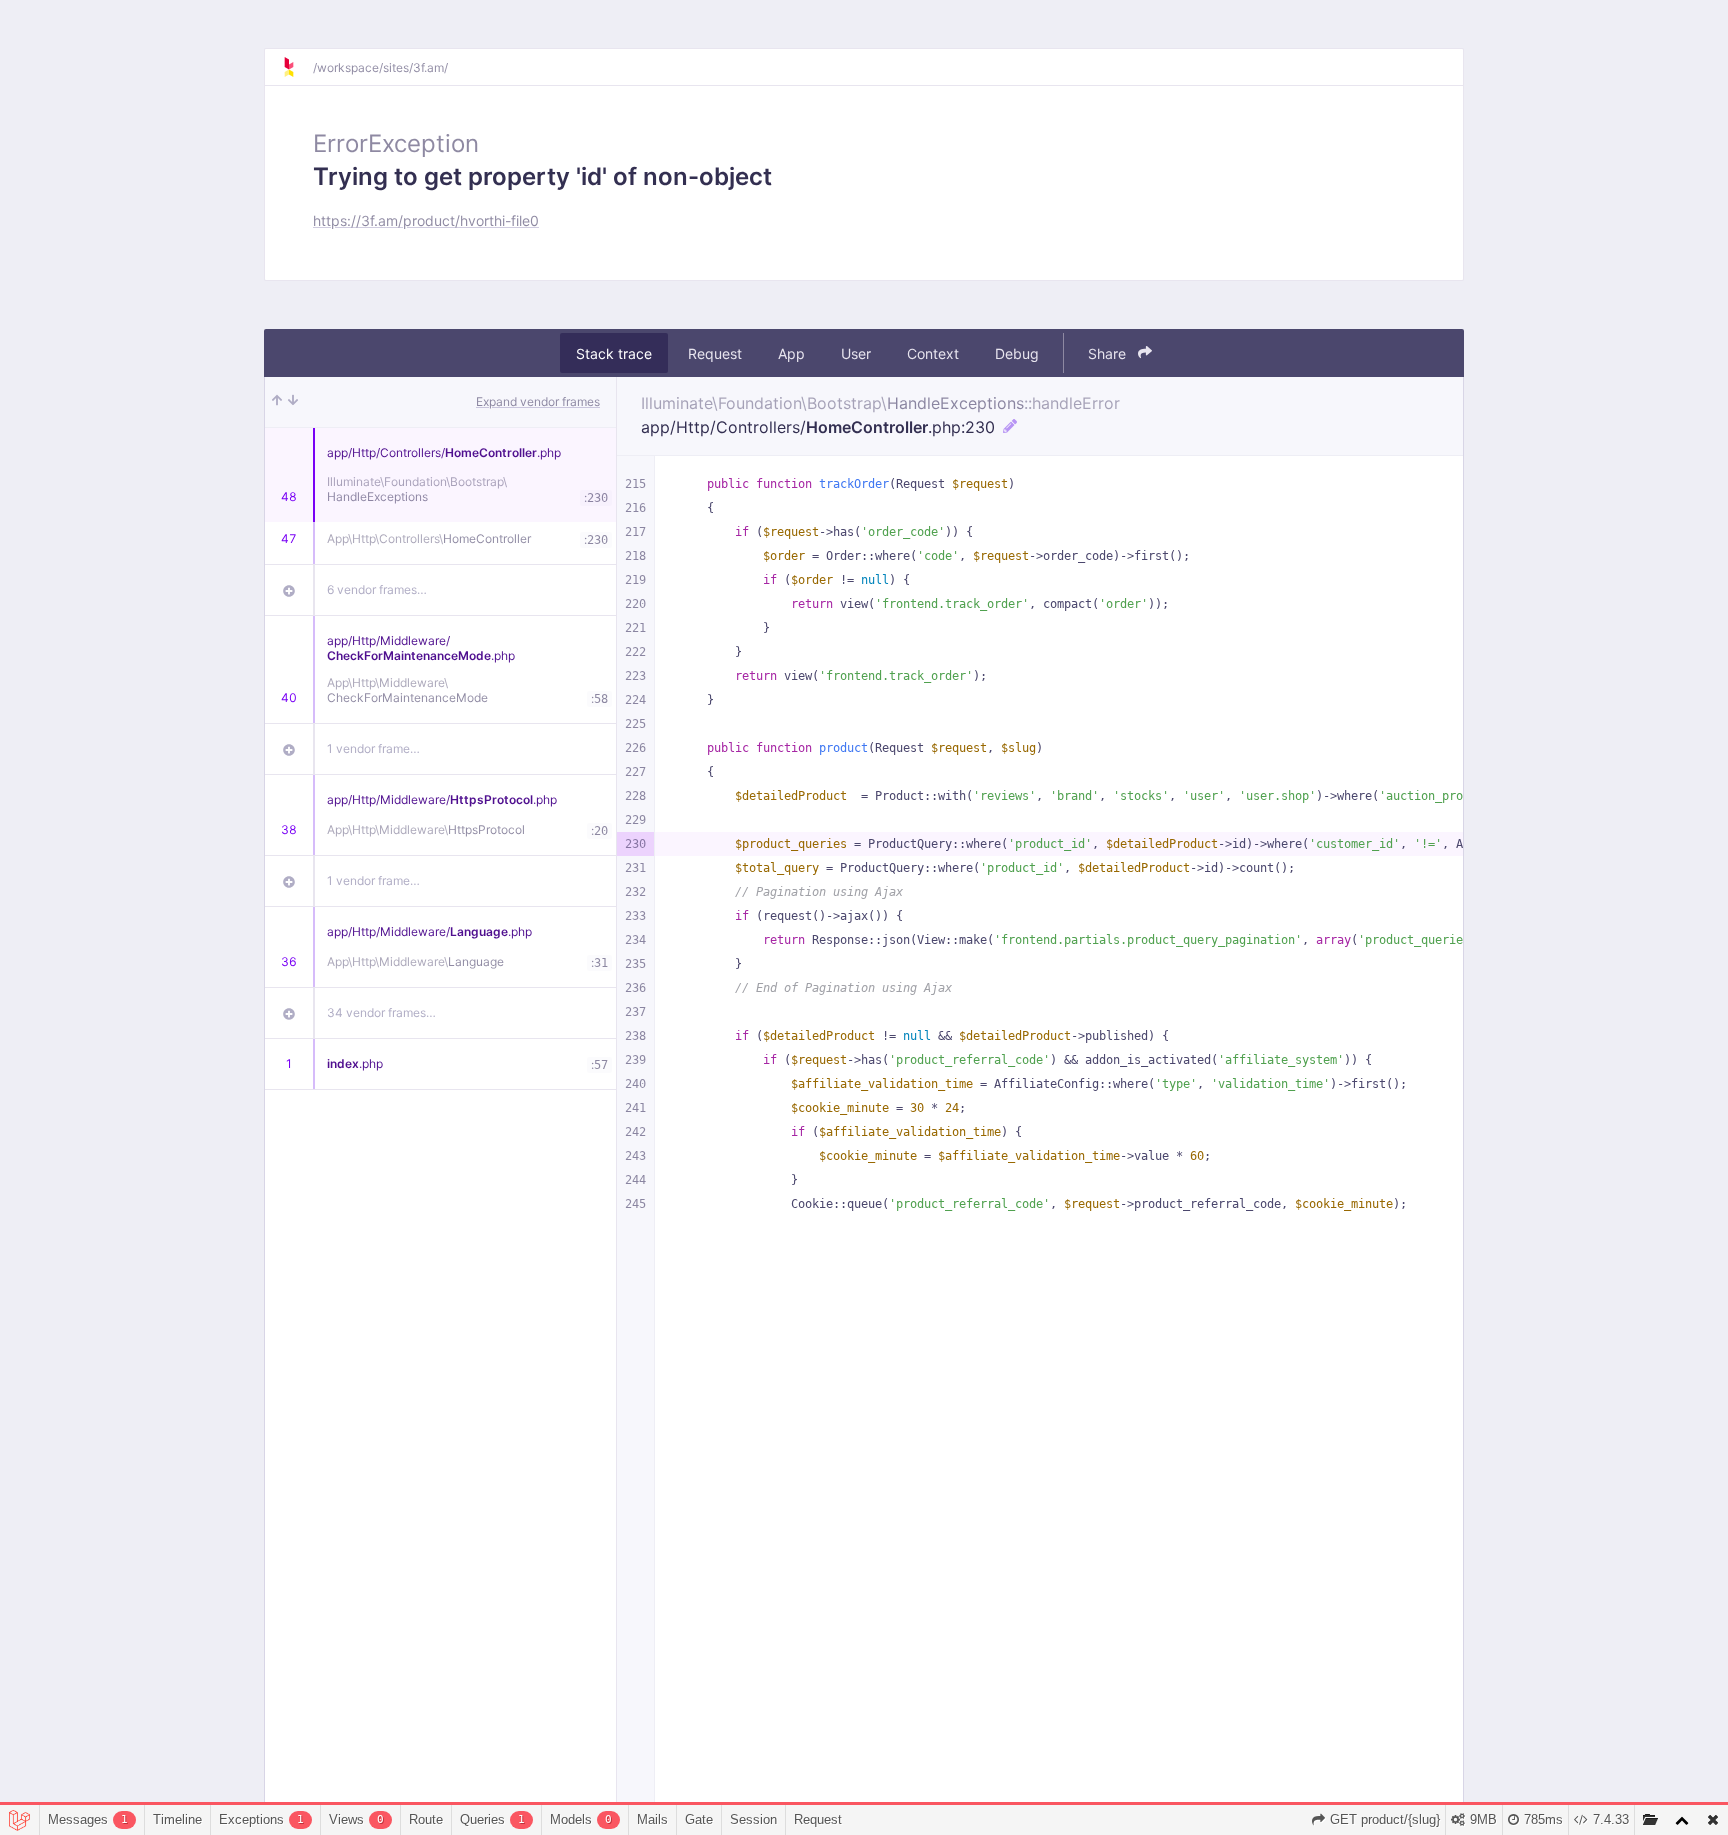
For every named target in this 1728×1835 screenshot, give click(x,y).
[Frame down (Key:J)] (293, 402)
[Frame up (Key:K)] (277, 402)
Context (933, 353)
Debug (1017, 353)
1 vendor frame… (373, 748)
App (791, 353)
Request (715, 353)
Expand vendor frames (538, 401)
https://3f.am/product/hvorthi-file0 (426, 220)
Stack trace (614, 353)
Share (1109, 353)
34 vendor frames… (381, 1012)
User (856, 353)
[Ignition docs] (297, 67)
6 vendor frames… (377, 589)
